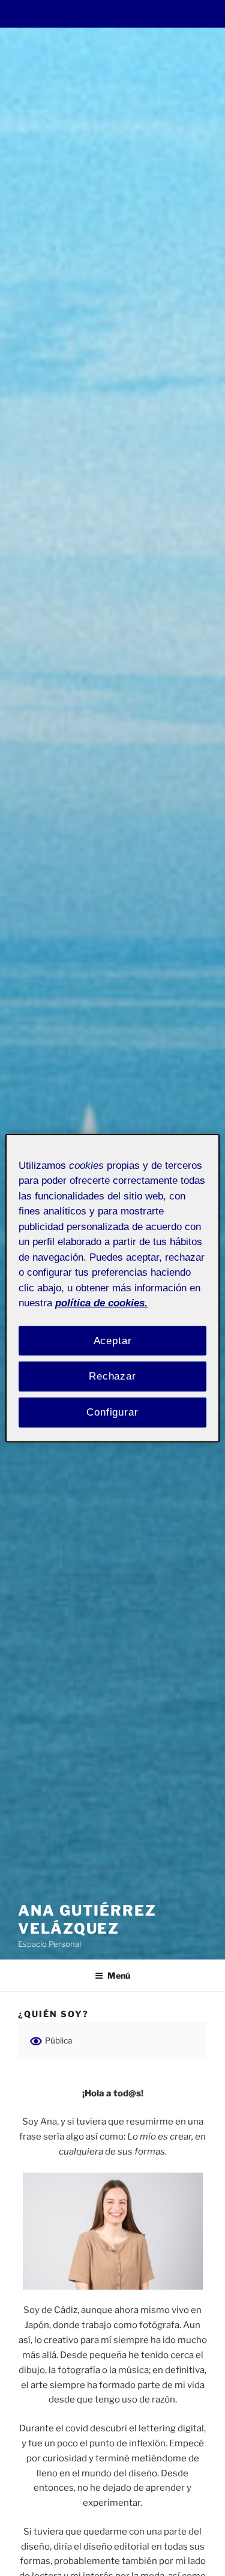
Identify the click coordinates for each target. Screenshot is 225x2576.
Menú (119, 1975)
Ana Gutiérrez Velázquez (87, 1920)
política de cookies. (101, 1303)
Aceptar (113, 1340)
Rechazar (112, 1376)
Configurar (112, 1412)
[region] (112, 1288)
